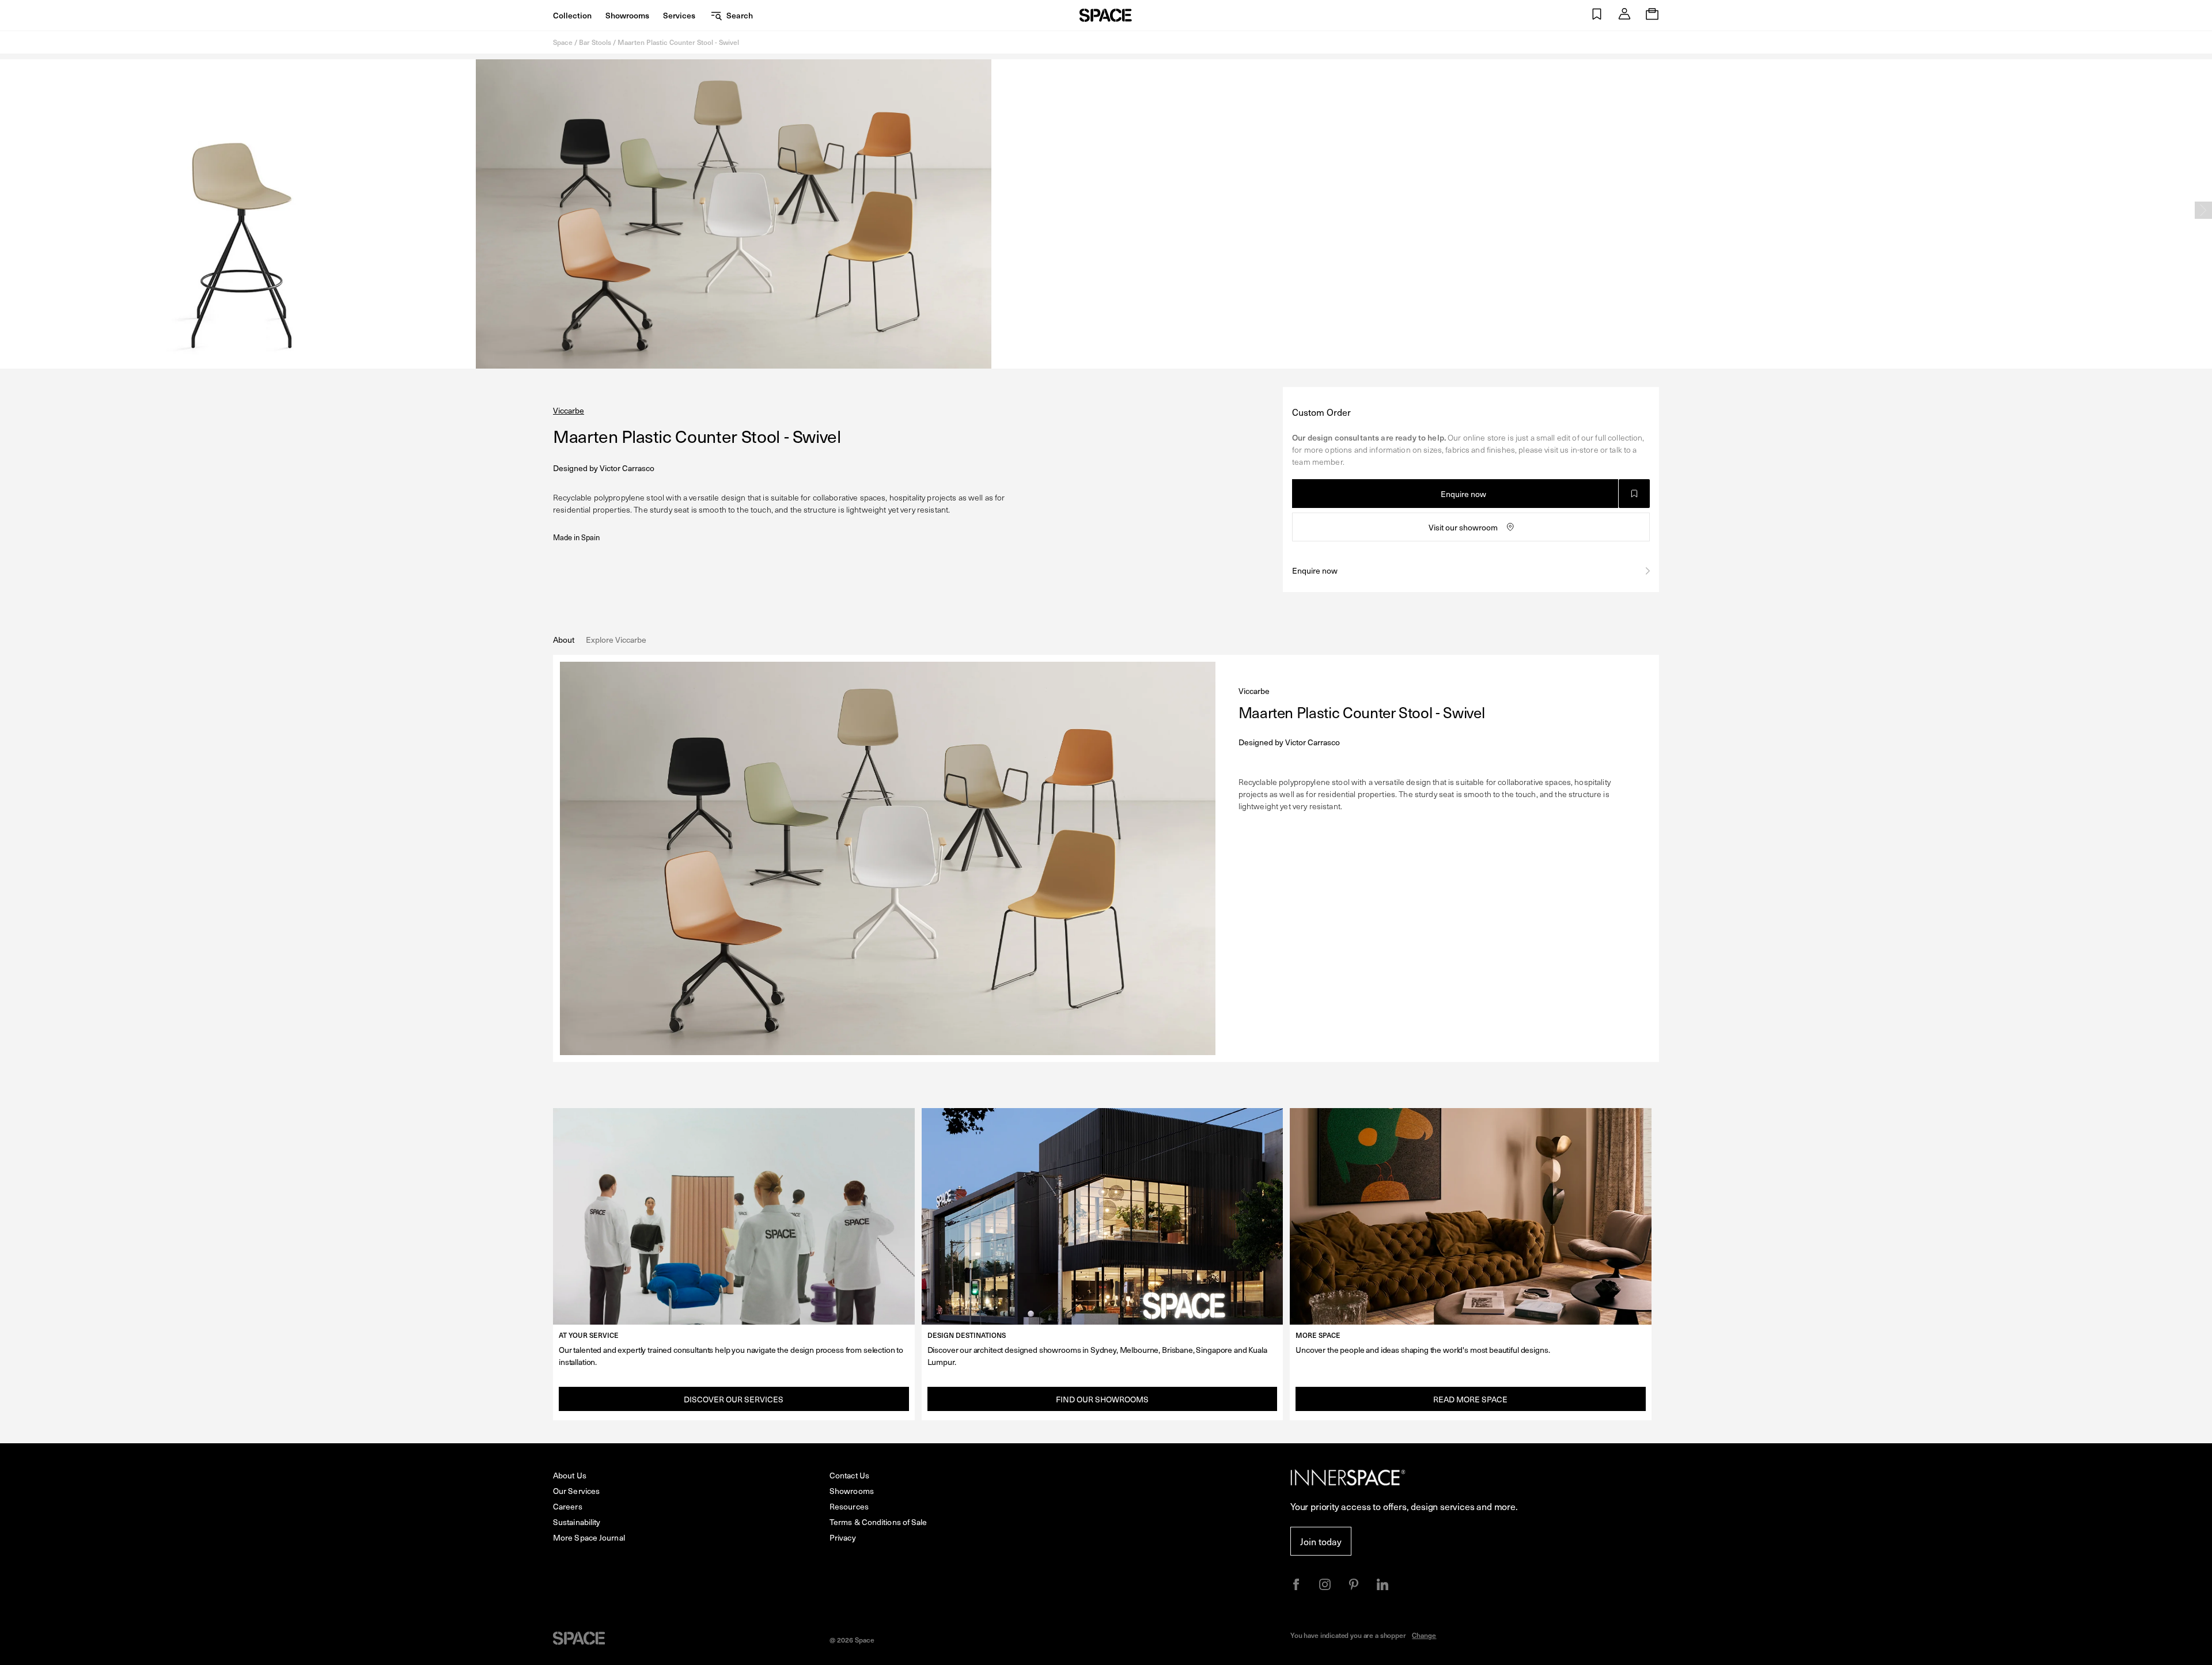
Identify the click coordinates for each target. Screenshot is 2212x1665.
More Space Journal (589, 1537)
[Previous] (9, 210)
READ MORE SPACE (1470, 1399)
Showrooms (627, 15)
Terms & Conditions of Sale (878, 1522)
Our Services (576, 1491)
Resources (849, 1506)
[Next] (2203, 210)
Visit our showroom (1463, 527)
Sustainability (577, 1522)
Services (679, 15)
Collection (572, 15)
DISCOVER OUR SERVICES (734, 1399)
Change (1424, 1635)
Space (563, 42)
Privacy (843, 1537)
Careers (568, 1506)
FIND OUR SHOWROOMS (1102, 1399)
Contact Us (849, 1475)
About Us (570, 1475)
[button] (1597, 15)
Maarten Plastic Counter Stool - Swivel (678, 42)
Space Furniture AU (1106, 15)
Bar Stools (595, 42)
